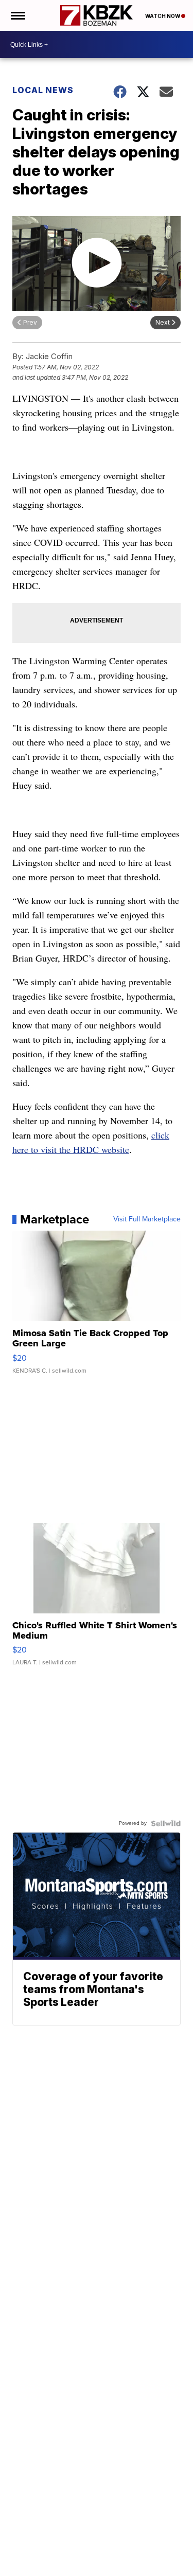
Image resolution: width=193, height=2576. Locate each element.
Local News (43, 90)
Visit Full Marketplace (147, 1219)
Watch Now (163, 16)
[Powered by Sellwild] (166, 1823)
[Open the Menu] (17, 15)
